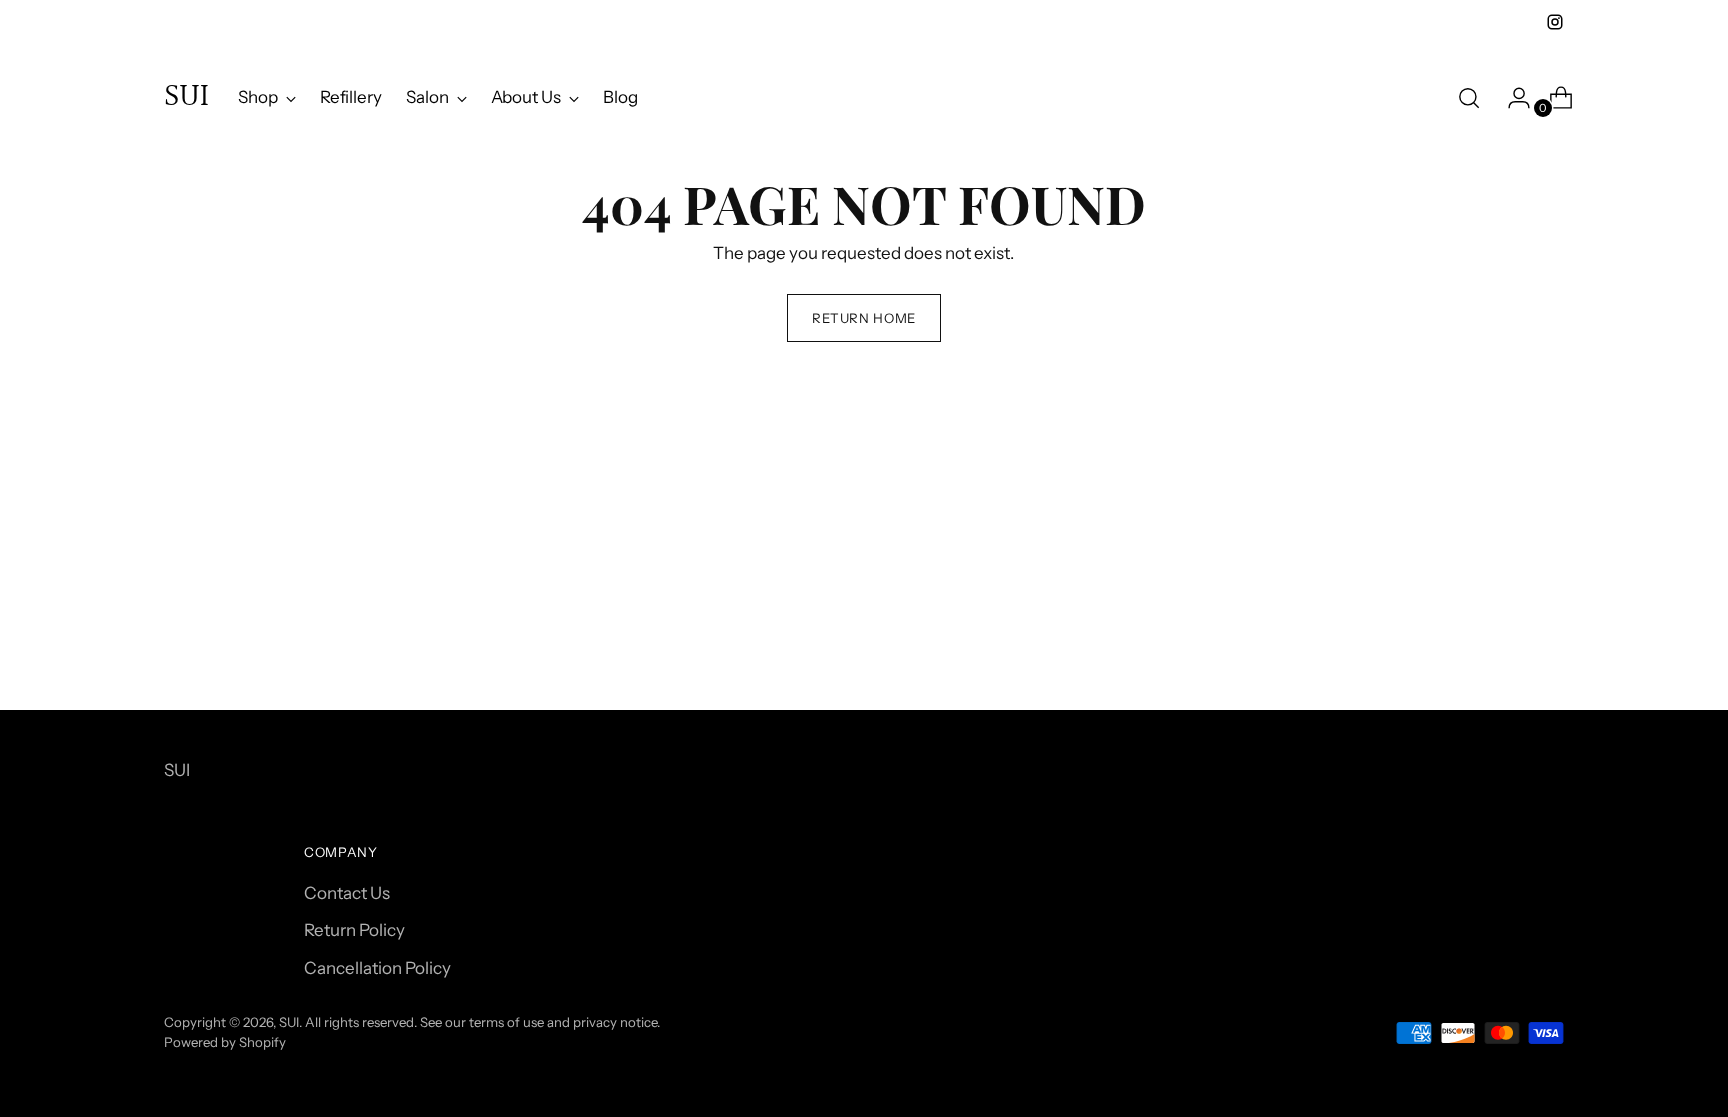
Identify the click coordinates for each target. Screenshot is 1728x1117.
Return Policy (354, 930)
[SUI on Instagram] (1555, 22)
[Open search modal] (1469, 98)
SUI (289, 1022)
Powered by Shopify (225, 1042)
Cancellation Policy (377, 968)
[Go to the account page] (1511, 98)
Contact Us (347, 893)
